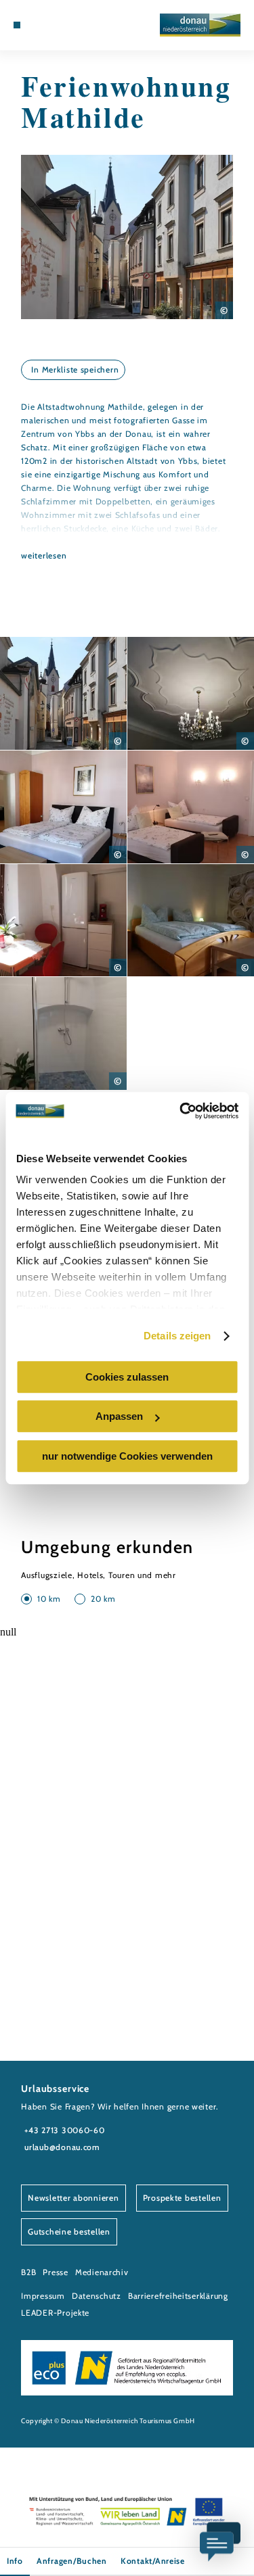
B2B (28, 2272)
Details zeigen (177, 1336)
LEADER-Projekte (55, 2313)
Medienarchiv (102, 2272)
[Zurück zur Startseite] (200, 25)
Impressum (43, 2296)
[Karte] (47, 25)
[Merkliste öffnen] (58, 25)
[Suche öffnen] (68, 25)
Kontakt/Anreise (153, 2561)
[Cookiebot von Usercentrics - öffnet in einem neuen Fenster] (181, 1111)
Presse (55, 2272)
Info (15, 2561)
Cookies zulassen (127, 1377)
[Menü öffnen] (17, 25)
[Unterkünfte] (37, 25)
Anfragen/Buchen (72, 2561)
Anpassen (119, 1416)
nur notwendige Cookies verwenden (127, 1456)
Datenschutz (97, 2296)
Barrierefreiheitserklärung (178, 2296)
